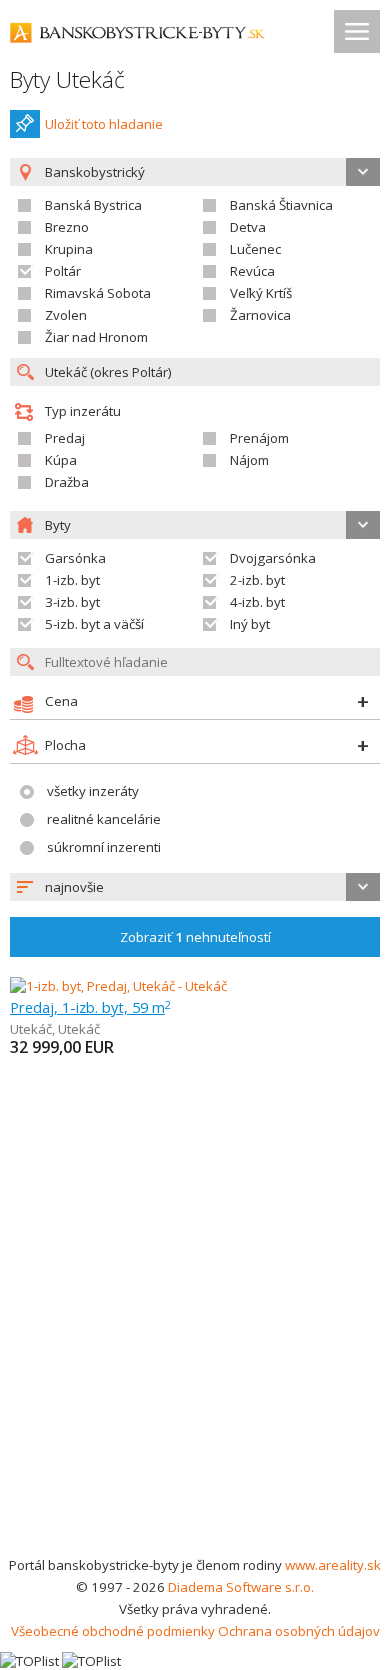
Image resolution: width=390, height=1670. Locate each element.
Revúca (252, 271)
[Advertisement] (195, 1349)
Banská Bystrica (93, 205)
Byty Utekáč (67, 79)
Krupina (69, 249)
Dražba (67, 482)
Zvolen (66, 315)
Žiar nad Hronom (96, 337)
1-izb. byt (72, 580)
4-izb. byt (257, 602)
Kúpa (61, 460)
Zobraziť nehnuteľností (195, 937)
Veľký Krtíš (261, 293)
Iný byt (250, 624)
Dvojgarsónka (273, 558)
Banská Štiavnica (281, 205)
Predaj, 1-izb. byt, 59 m (90, 1007)
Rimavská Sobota (98, 293)
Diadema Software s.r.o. (241, 1587)
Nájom (249, 460)
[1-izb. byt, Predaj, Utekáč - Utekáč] (118, 986)
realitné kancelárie (104, 819)
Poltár (63, 271)
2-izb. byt (257, 580)
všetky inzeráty (93, 791)
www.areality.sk (333, 1565)
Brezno (67, 227)
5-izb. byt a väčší (94, 624)
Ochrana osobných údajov (299, 1631)
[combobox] (195, 887)
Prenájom (259, 438)
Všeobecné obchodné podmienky (113, 1631)
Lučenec (255, 249)
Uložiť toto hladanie (104, 124)
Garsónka (75, 558)
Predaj (65, 438)
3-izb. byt (72, 602)
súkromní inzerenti (104, 847)
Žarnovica (260, 315)
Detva (248, 227)
